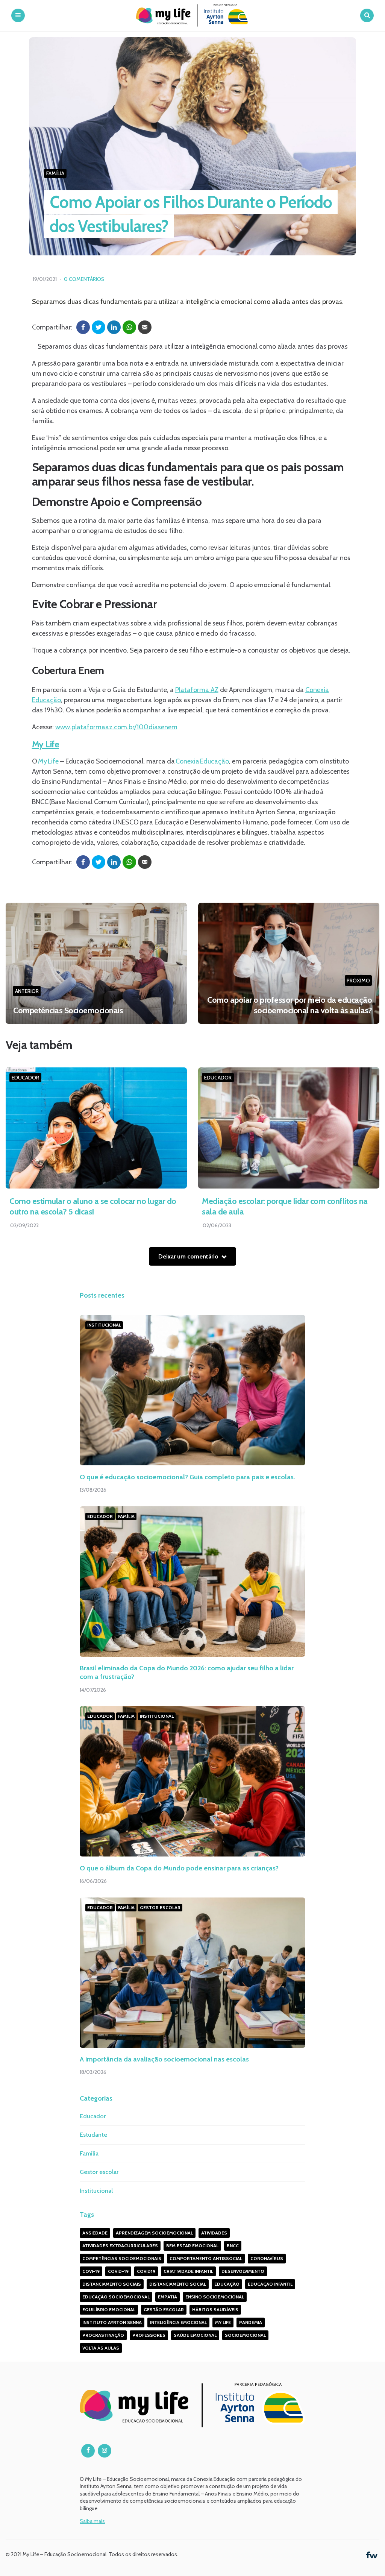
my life (223, 2322)
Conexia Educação (202, 761)
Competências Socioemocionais (68, 1010)
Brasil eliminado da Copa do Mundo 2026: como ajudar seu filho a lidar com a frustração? (187, 1672)
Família (55, 173)
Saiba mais (92, 2521)
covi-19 (91, 2271)
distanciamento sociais (112, 2284)
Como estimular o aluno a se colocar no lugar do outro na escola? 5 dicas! (93, 1207)
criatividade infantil (188, 2271)
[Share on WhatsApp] (129, 327)
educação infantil (270, 2284)
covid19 (146, 2271)
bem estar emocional (192, 2246)
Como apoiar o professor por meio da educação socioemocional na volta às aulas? (290, 1005)
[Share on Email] (145, 327)
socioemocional (245, 2335)
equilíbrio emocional (109, 2310)
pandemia (251, 2322)
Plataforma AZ (197, 690)
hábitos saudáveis (215, 2310)
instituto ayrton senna (112, 2322)
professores (149, 2335)
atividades (214, 2233)
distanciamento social (178, 2284)
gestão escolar (164, 2310)
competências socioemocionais (122, 2258)
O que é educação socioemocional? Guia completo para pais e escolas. (188, 1477)
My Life (46, 744)
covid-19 (118, 2271)
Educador (25, 1078)
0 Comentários (84, 279)
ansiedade (95, 2233)
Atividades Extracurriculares (120, 2246)
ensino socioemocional (215, 2297)
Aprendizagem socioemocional (154, 2233)
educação (227, 2284)
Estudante (93, 2135)
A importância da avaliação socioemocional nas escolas (165, 2059)
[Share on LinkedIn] (114, 327)
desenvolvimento (243, 2271)
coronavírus (267, 2258)
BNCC (233, 2246)
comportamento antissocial (206, 2258)
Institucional (104, 1325)
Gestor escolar (160, 1907)
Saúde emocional (195, 2335)
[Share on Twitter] (99, 327)
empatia (167, 2297)
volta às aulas (101, 2348)
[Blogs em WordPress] (372, 2554)
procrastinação (103, 2335)
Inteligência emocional (178, 2322)
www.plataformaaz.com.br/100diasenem (116, 727)
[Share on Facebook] (83, 327)
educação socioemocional (116, 2297)
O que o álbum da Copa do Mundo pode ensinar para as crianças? (179, 1868)
